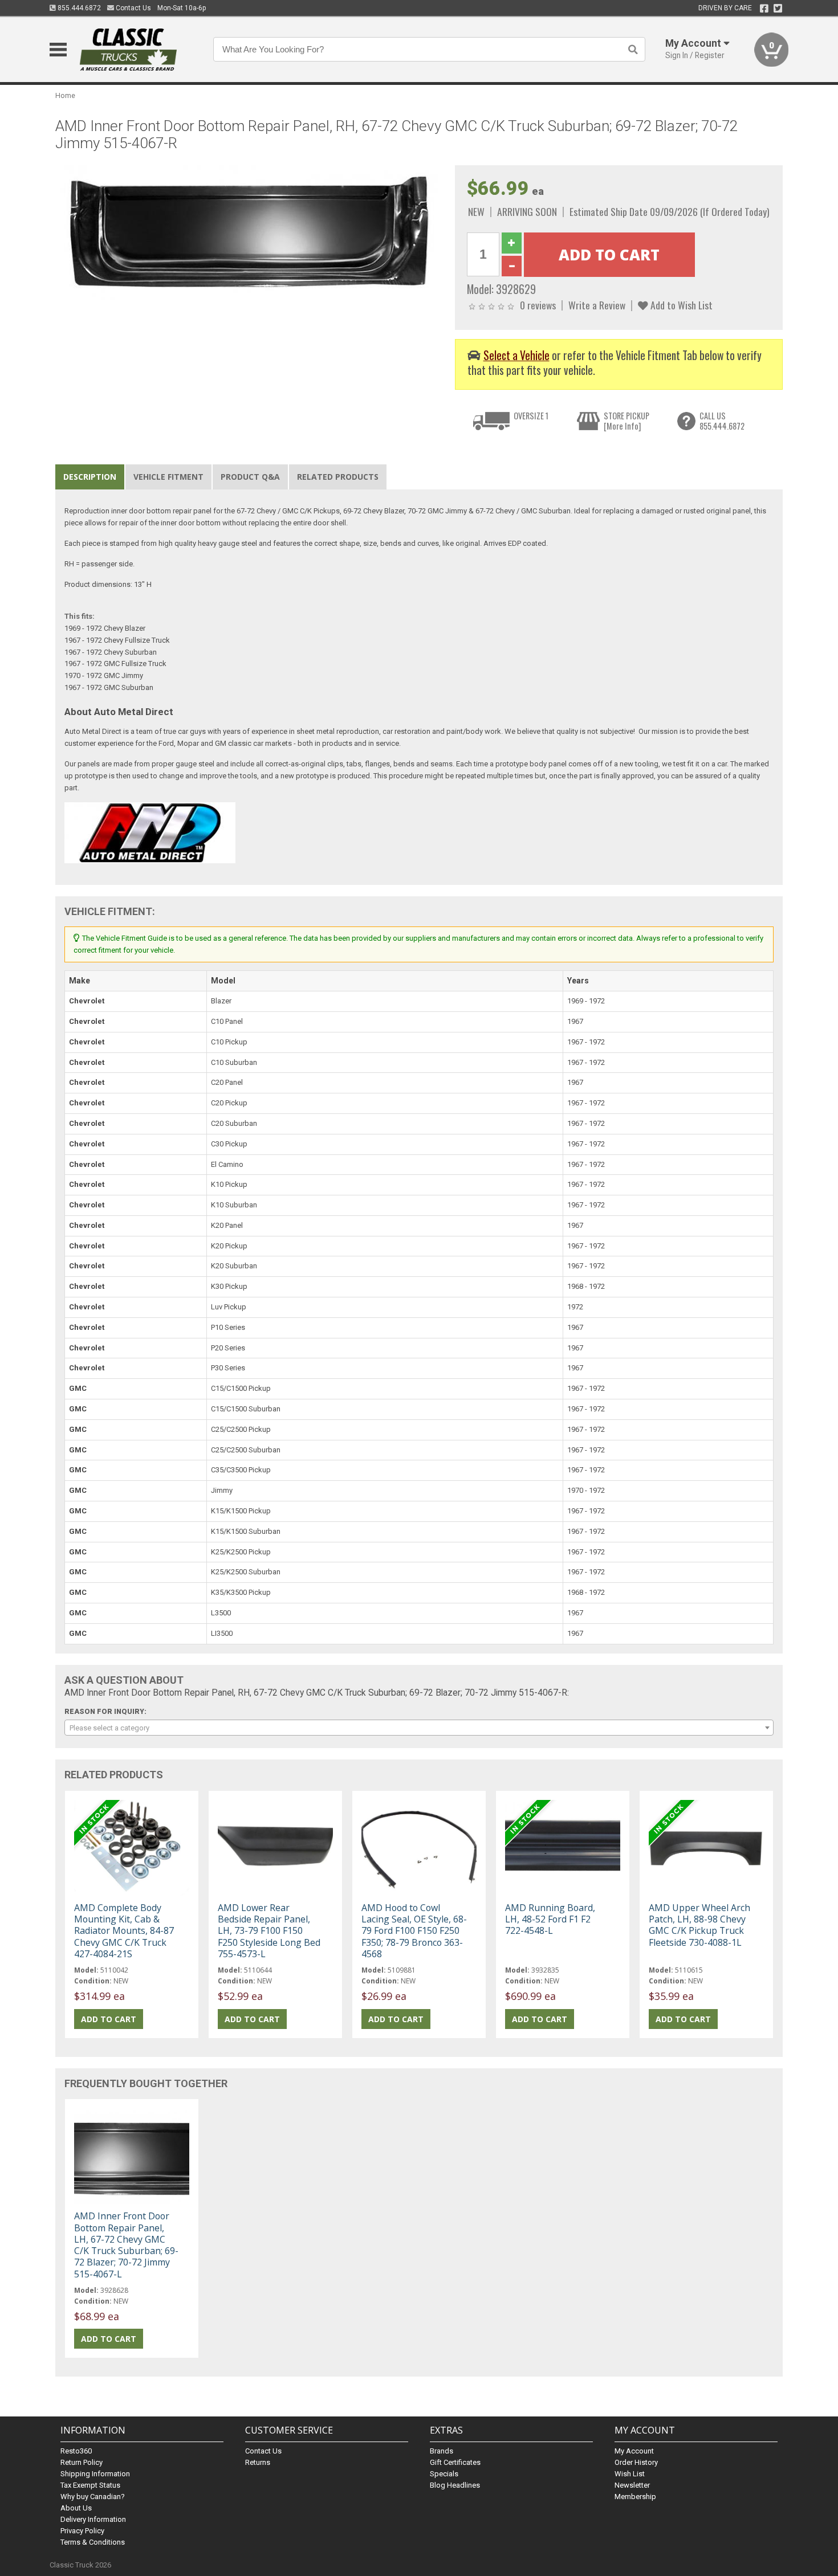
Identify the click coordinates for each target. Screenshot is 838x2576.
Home (65, 95)
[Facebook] (764, 9)
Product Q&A (250, 477)
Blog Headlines (455, 2485)
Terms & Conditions (93, 2542)
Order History (636, 2462)
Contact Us (133, 8)
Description (90, 477)
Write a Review (597, 305)
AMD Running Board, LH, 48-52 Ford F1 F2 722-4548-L (550, 1919)
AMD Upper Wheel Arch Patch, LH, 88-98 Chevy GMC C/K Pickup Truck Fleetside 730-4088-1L (699, 1925)
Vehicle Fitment (168, 477)
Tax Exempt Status (90, 2485)
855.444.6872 (78, 8)
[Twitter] (778, 9)
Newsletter (632, 2485)
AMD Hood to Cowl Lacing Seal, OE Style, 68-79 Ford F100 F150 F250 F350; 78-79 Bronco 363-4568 (414, 1931)
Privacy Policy (82, 2531)
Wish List (630, 2474)
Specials (444, 2474)
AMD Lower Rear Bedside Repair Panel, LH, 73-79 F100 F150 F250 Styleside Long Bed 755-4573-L (269, 1931)
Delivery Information (93, 2519)
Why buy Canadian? (93, 2497)
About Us (76, 2508)
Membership (635, 2497)
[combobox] (419, 1728)
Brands (442, 2451)
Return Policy (82, 2462)
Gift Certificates (455, 2462)
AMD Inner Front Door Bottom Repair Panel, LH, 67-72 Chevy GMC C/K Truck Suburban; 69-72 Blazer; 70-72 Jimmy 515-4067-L (126, 2245)
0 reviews (538, 305)
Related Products (338, 477)
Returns (258, 2462)
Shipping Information (95, 2474)
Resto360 (76, 2451)
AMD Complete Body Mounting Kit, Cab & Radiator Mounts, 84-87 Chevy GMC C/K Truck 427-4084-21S (124, 1931)
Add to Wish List (680, 305)
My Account (634, 2451)
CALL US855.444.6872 (722, 421)
